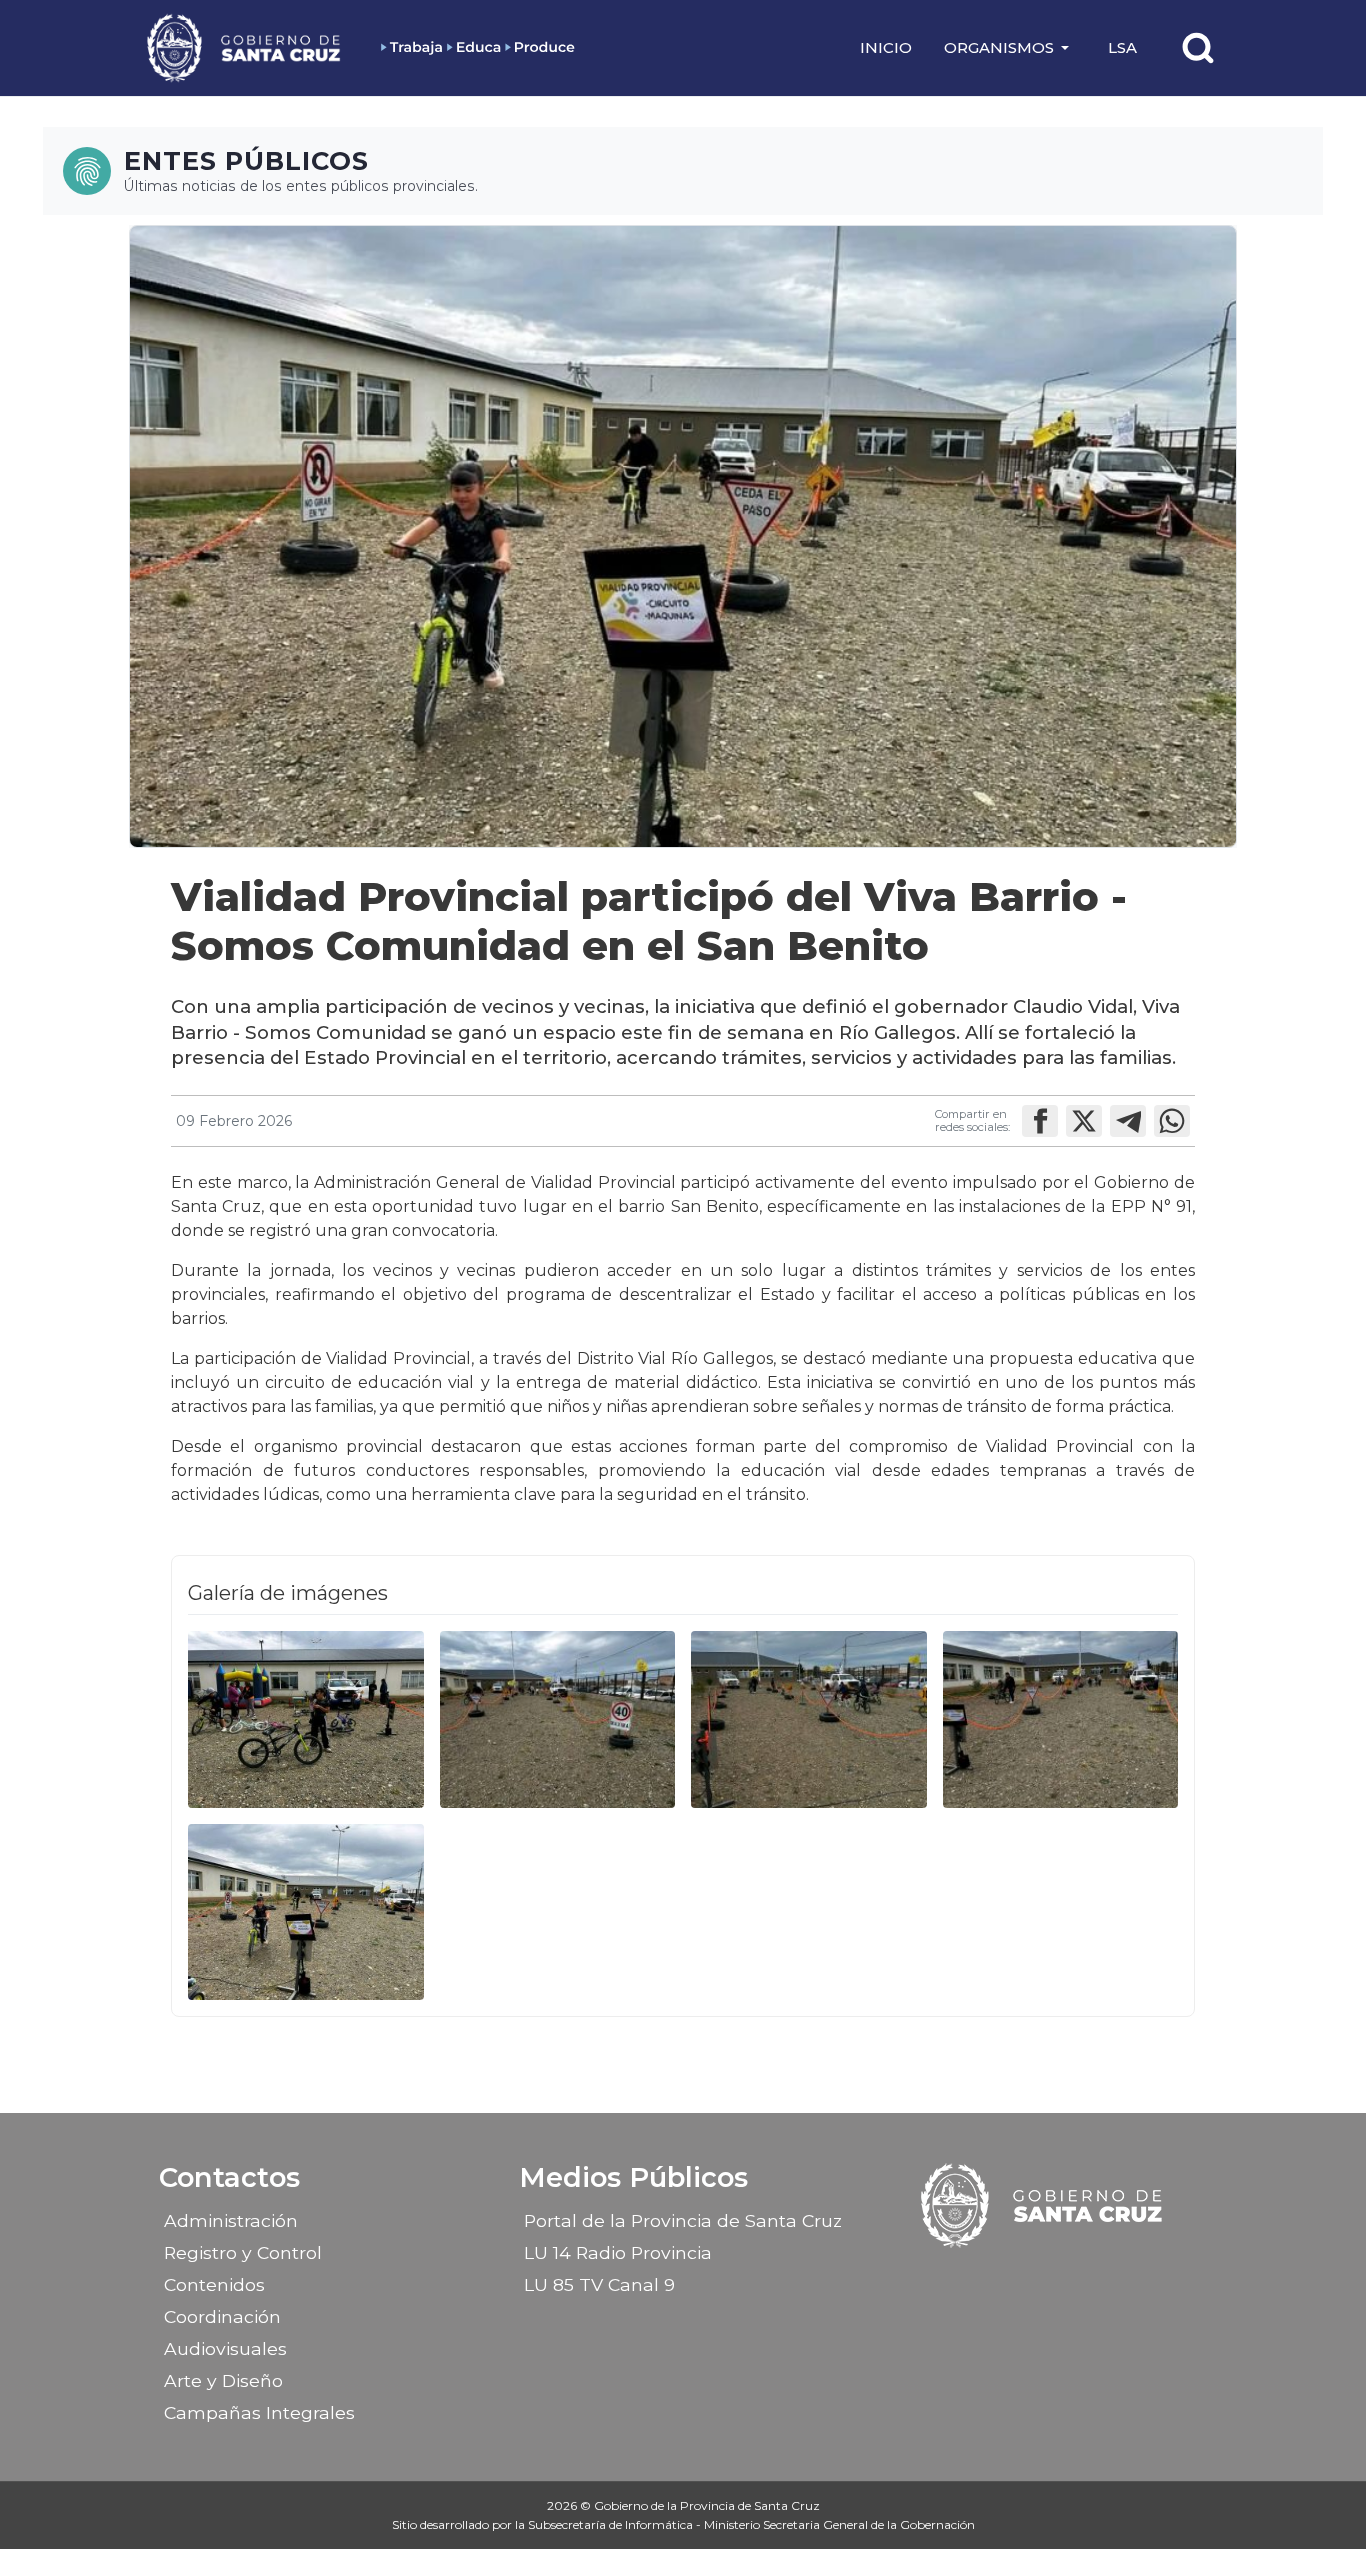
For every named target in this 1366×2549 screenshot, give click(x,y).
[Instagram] (1026, 2278)
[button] (1010, 48)
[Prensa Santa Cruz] (245, 47)
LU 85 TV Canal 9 (599, 2284)
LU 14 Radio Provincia (618, 2252)
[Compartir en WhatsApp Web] (1172, 1121)
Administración (231, 2220)
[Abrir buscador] (1198, 48)
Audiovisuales (225, 2348)
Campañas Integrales (259, 2412)
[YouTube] (1096, 2278)
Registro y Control (243, 2252)
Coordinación (222, 2316)
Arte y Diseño (223, 2380)
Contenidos (214, 2284)
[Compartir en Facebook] (1040, 1121)
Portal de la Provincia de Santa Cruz (683, 2220)
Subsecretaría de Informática (612, 2524)
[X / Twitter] (1061, 2278)
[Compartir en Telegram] (1128, 1121)
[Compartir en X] (1084, 1121)
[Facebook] (991, 2278)
